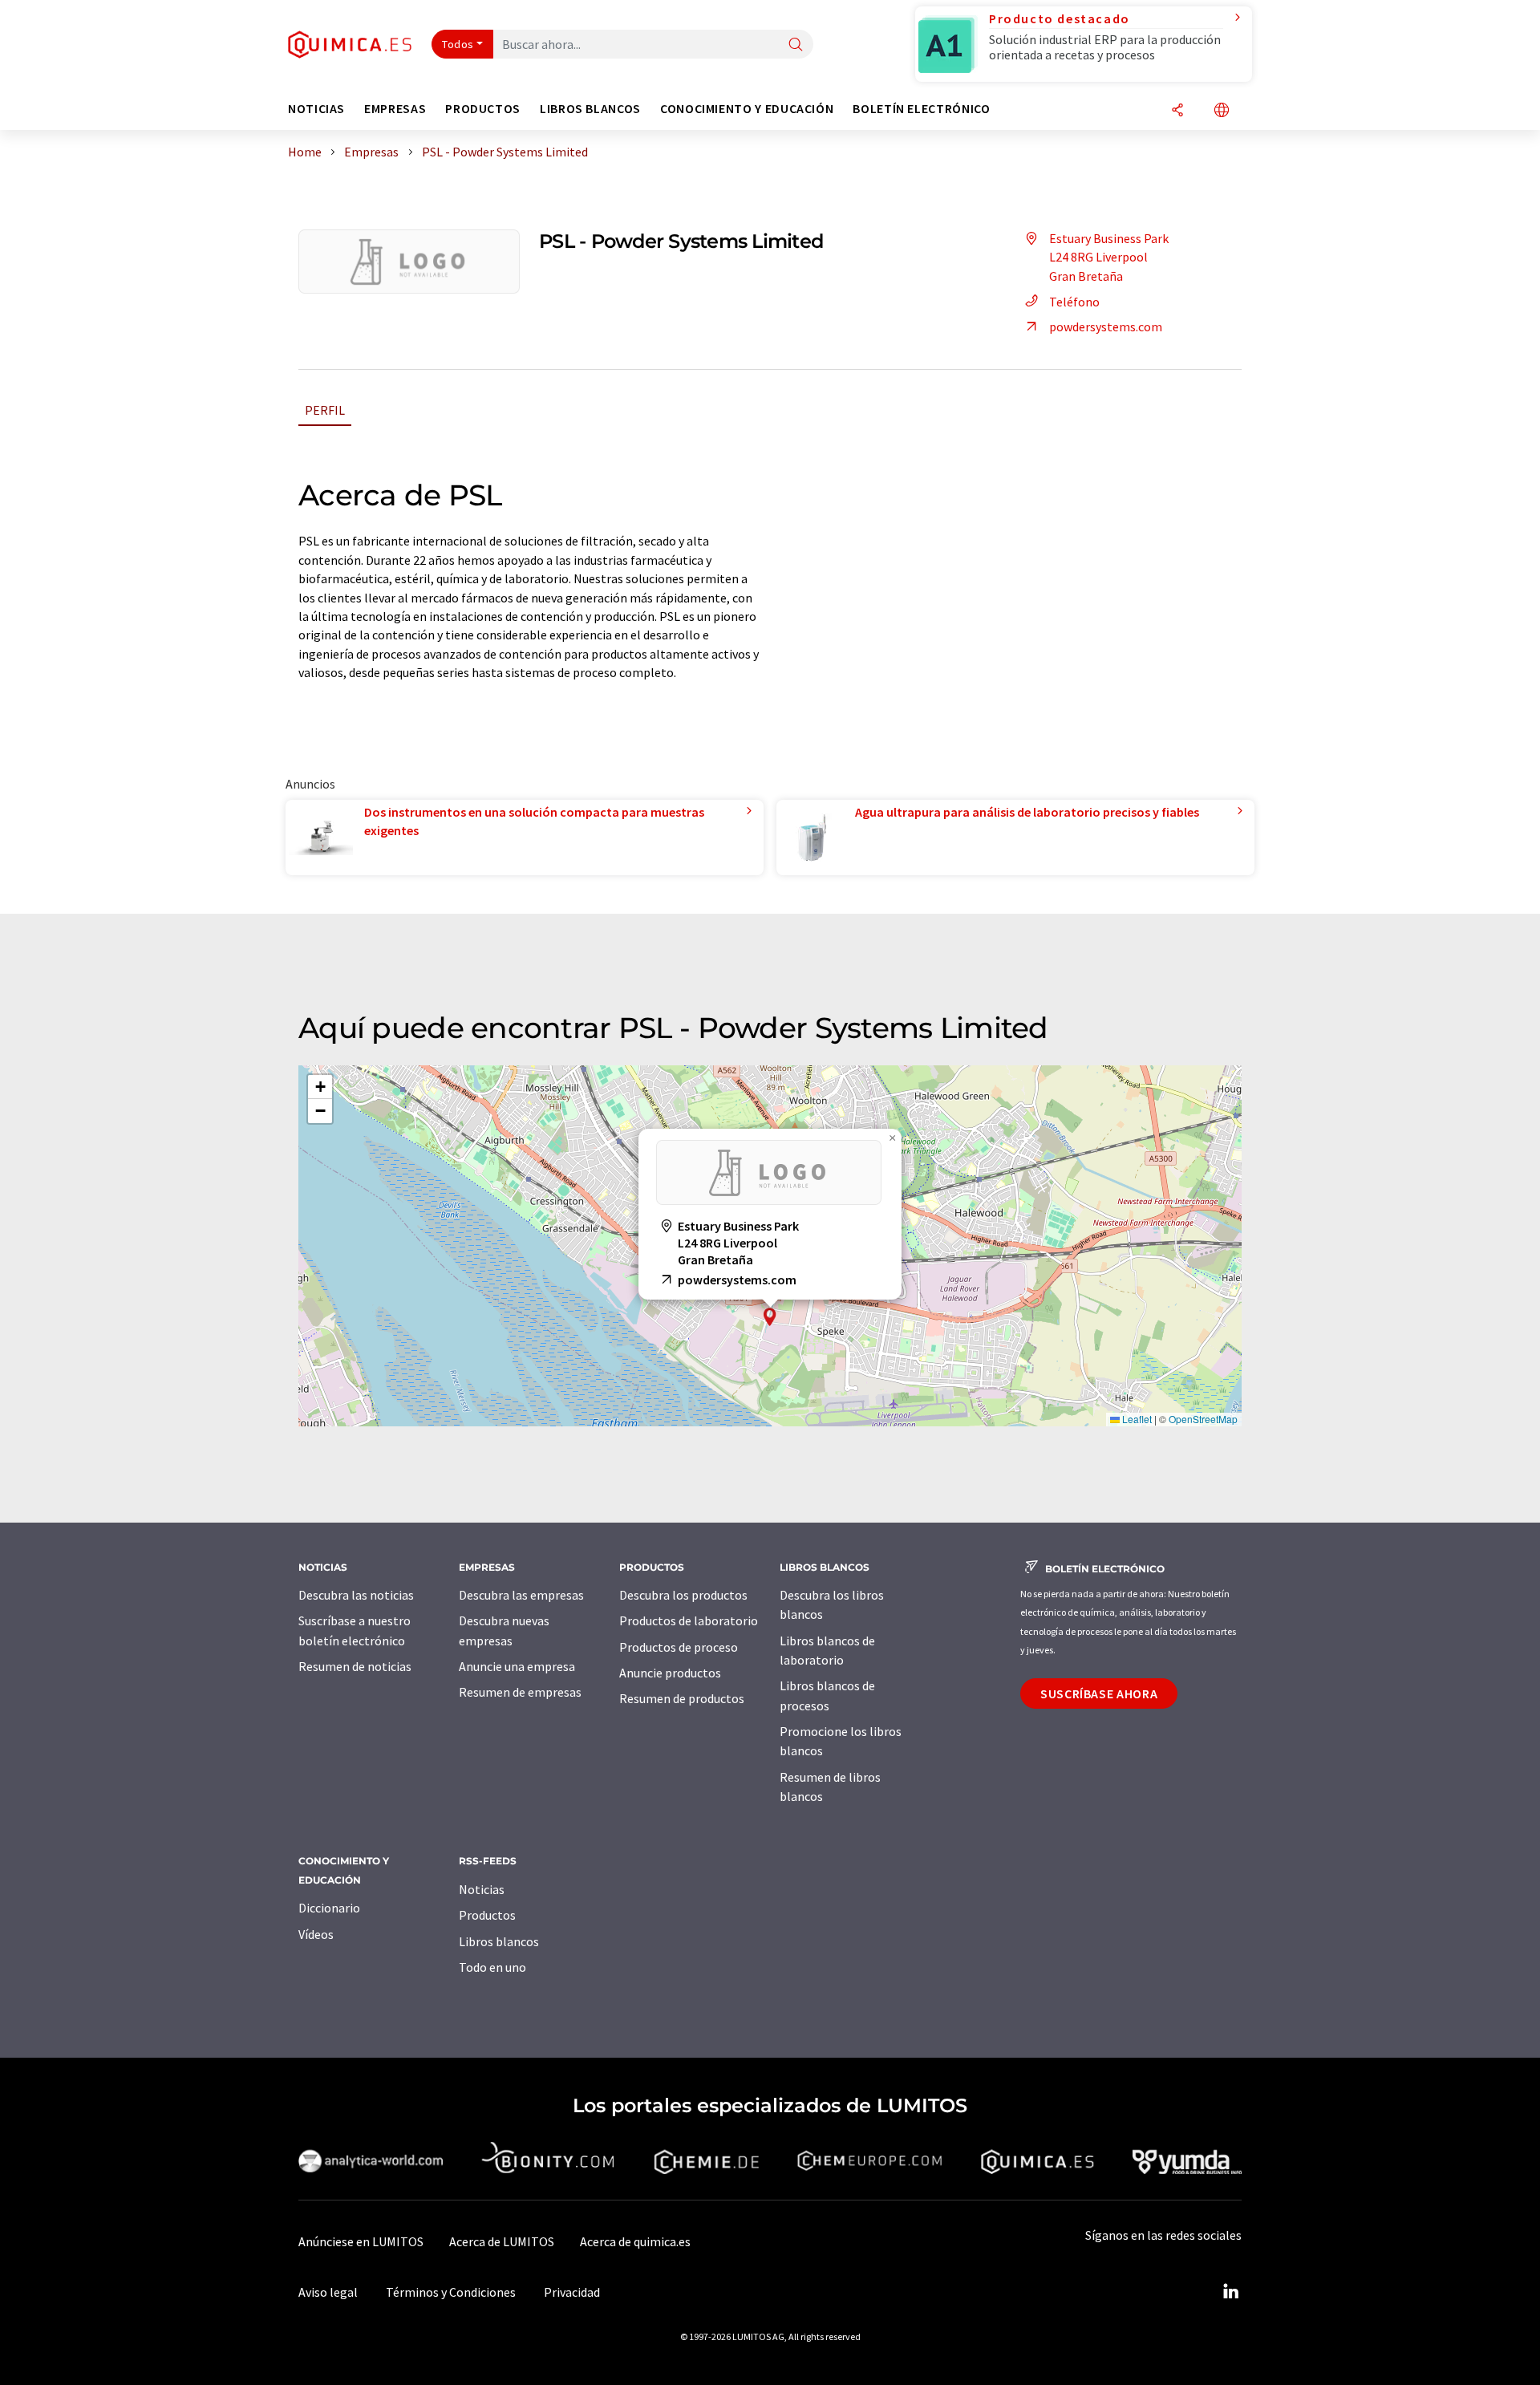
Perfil (325, 410)
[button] (770, 1317)
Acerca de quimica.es (635, 2241)
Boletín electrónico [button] (921, 109)
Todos (458, 44)
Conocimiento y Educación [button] (747, 109)
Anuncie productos (670, 1673)
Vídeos (316, 1934)
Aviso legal (328, 2292)
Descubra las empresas (521, 1595)
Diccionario (329, 1908)
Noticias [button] (316, 109)
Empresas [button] (395, 109)
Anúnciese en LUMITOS (361, 2241)
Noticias (482, 1889)
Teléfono (1074, 302)
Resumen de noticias (355, 1666)
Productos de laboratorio (689, 1620)
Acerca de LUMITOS (502, 2241)
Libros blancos (499, 1941)
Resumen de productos (682, 1698)
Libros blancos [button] (590, 109)
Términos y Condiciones (451, 2292)
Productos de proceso (679, 1647)
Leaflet (1136, 1419)
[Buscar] (796, 45)
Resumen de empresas (520, 1692)
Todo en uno (492, 1967)
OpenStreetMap (1203, 1419)
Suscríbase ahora (1099, 1693)
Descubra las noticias (356, 1595)
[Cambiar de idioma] (1222, 111)
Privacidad (572, 2292)
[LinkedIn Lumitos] (1230, 2292)
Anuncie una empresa (517, 1666)
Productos (487, 1915)
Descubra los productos (683, 1595)
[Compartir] (1177, 111)
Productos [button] (483, 109)
